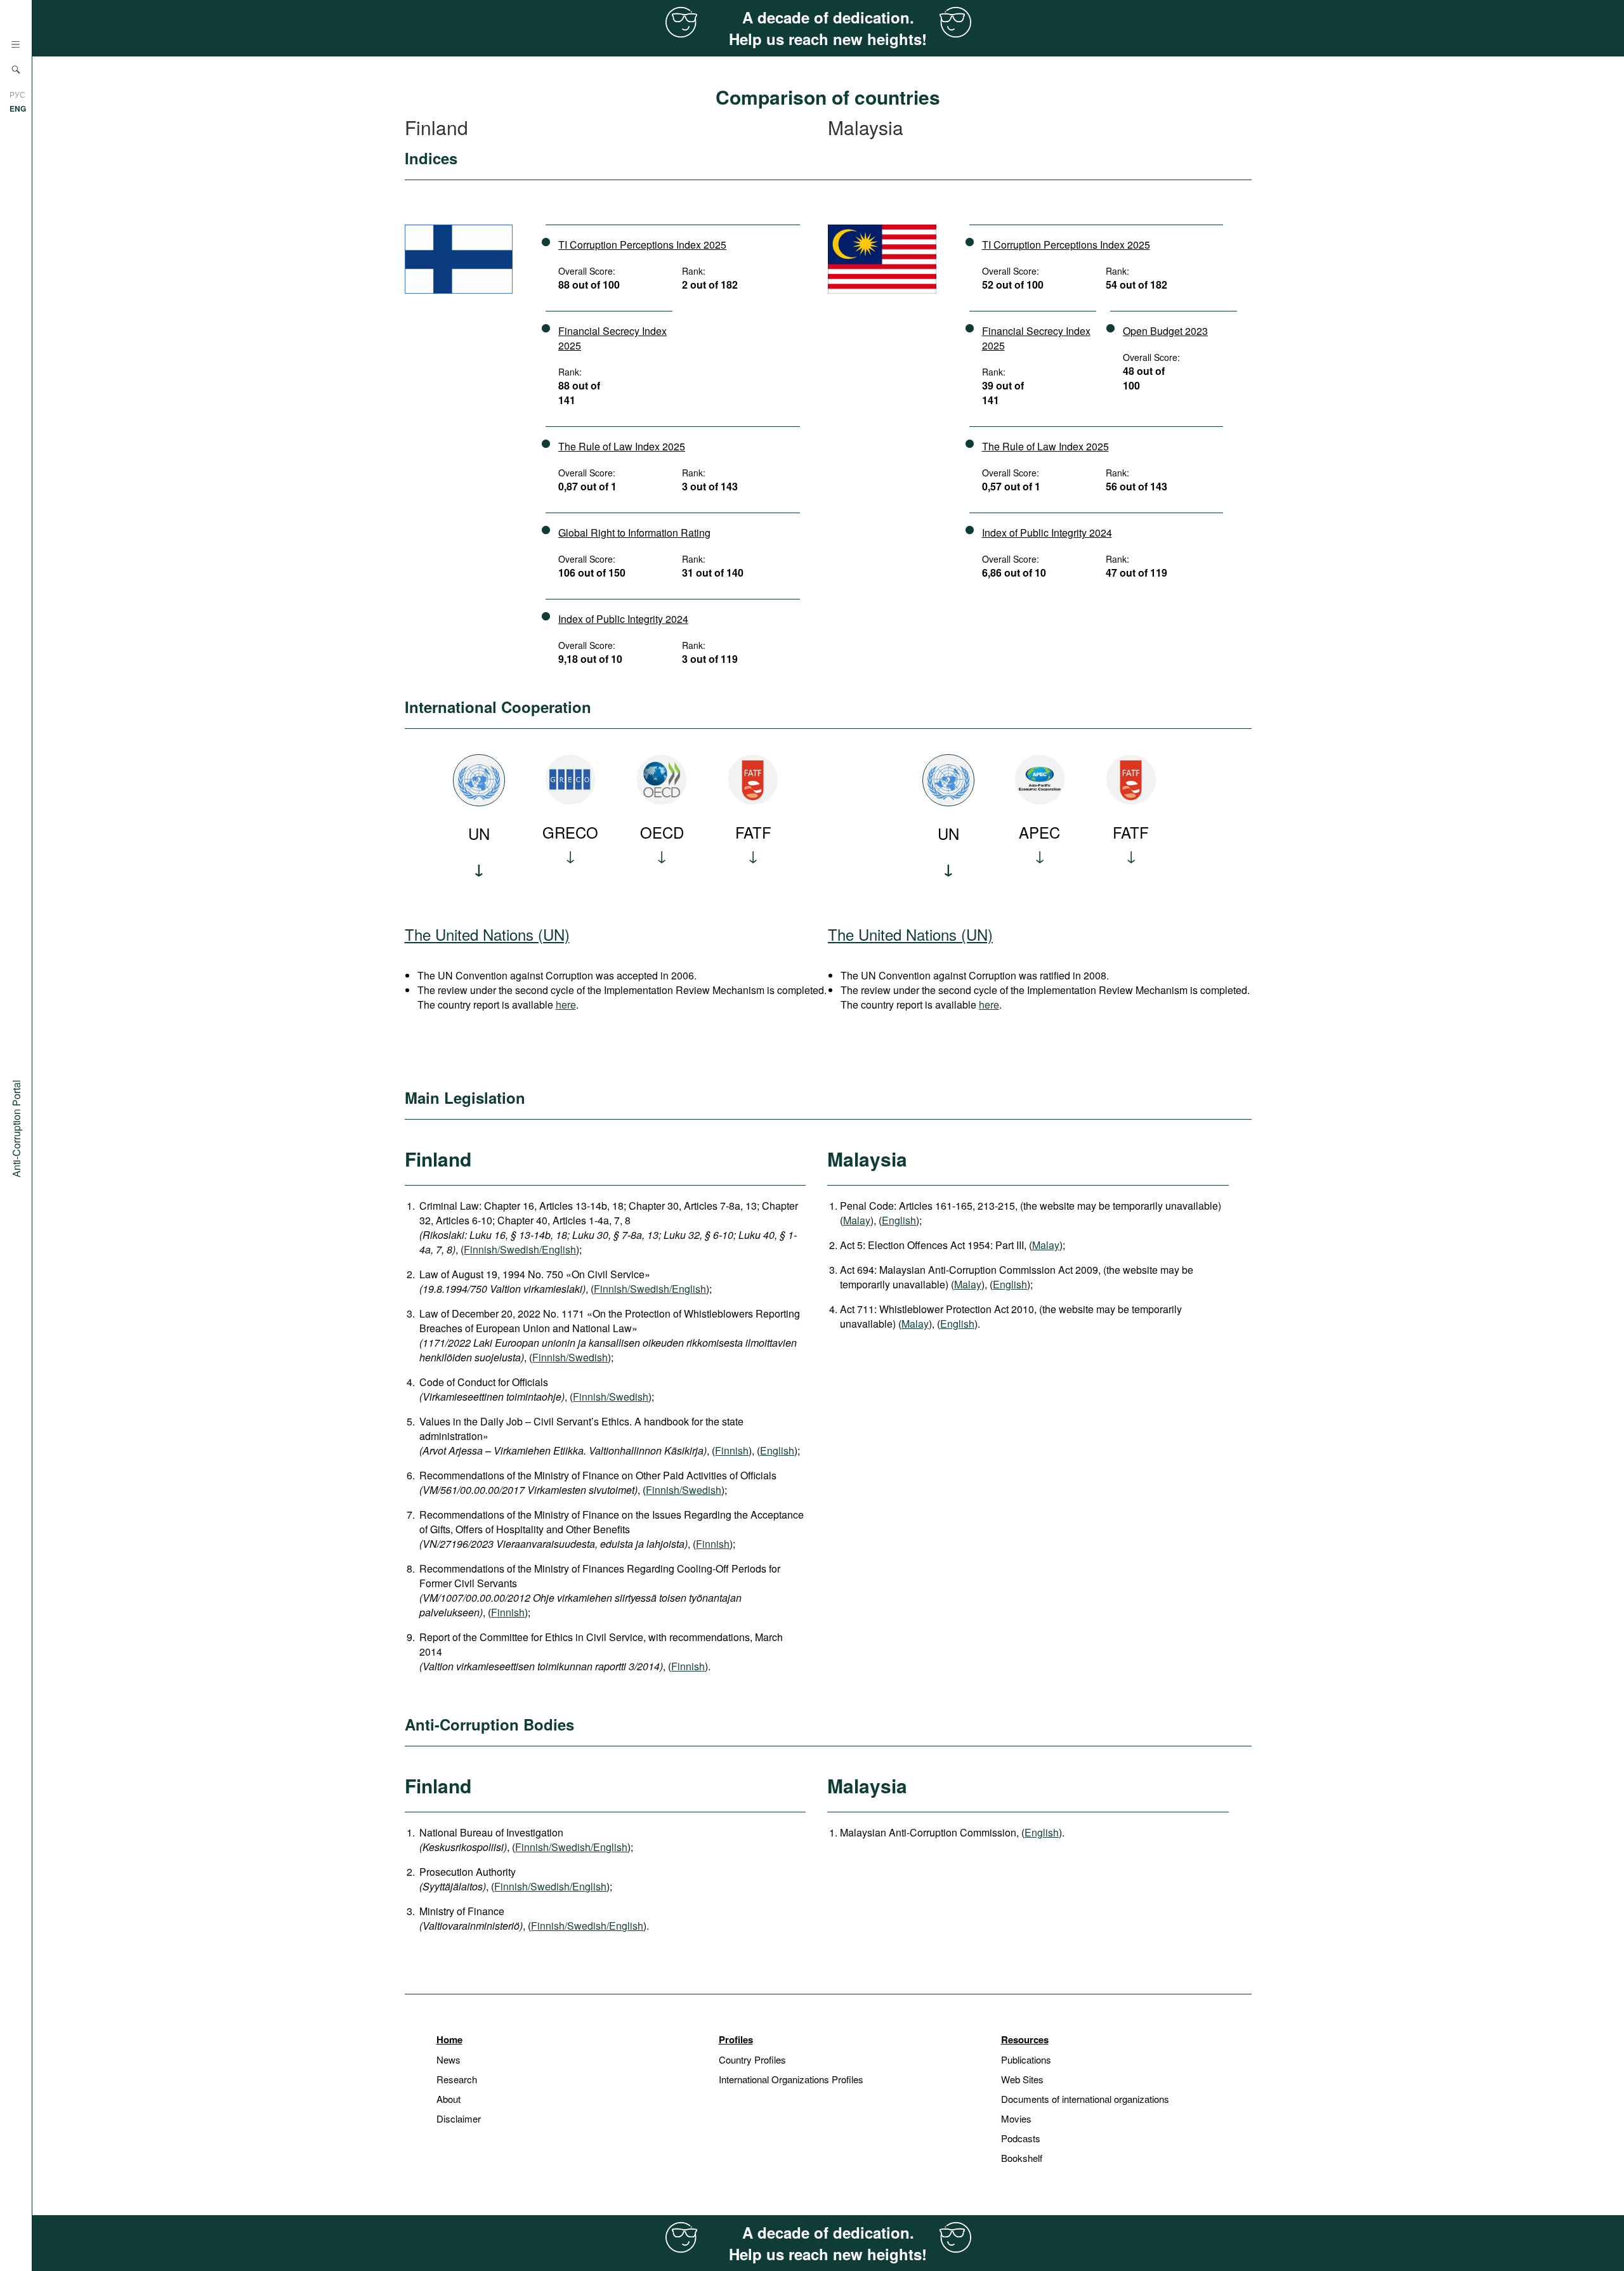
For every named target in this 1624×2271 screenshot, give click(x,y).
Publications (1026, 2059)
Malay (857, 1220)
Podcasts (1021, 2138)
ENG (18, 108)
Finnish (732, 1450)
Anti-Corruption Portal (16, 1129)
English (777, 1450)
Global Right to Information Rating (634, 533)
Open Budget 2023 (1165, 331)
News (449, 2059)
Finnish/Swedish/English (520, 1249)
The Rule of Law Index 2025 (622, 446)
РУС (17, 94)
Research (457, 2079)
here (566, 1005)
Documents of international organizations (1085, 2099)
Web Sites (1022, 2079)
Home (449, 2039)
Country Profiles (752, 2059)
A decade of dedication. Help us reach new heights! (828, 28)
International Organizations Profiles (791, 2079)
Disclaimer (459, 2118)
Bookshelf (1022, 2158)
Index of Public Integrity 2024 (623, 619)
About (449, 2099)
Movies (1016, 2118)
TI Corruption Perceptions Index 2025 (642, 245)
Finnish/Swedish (570, 1357)
